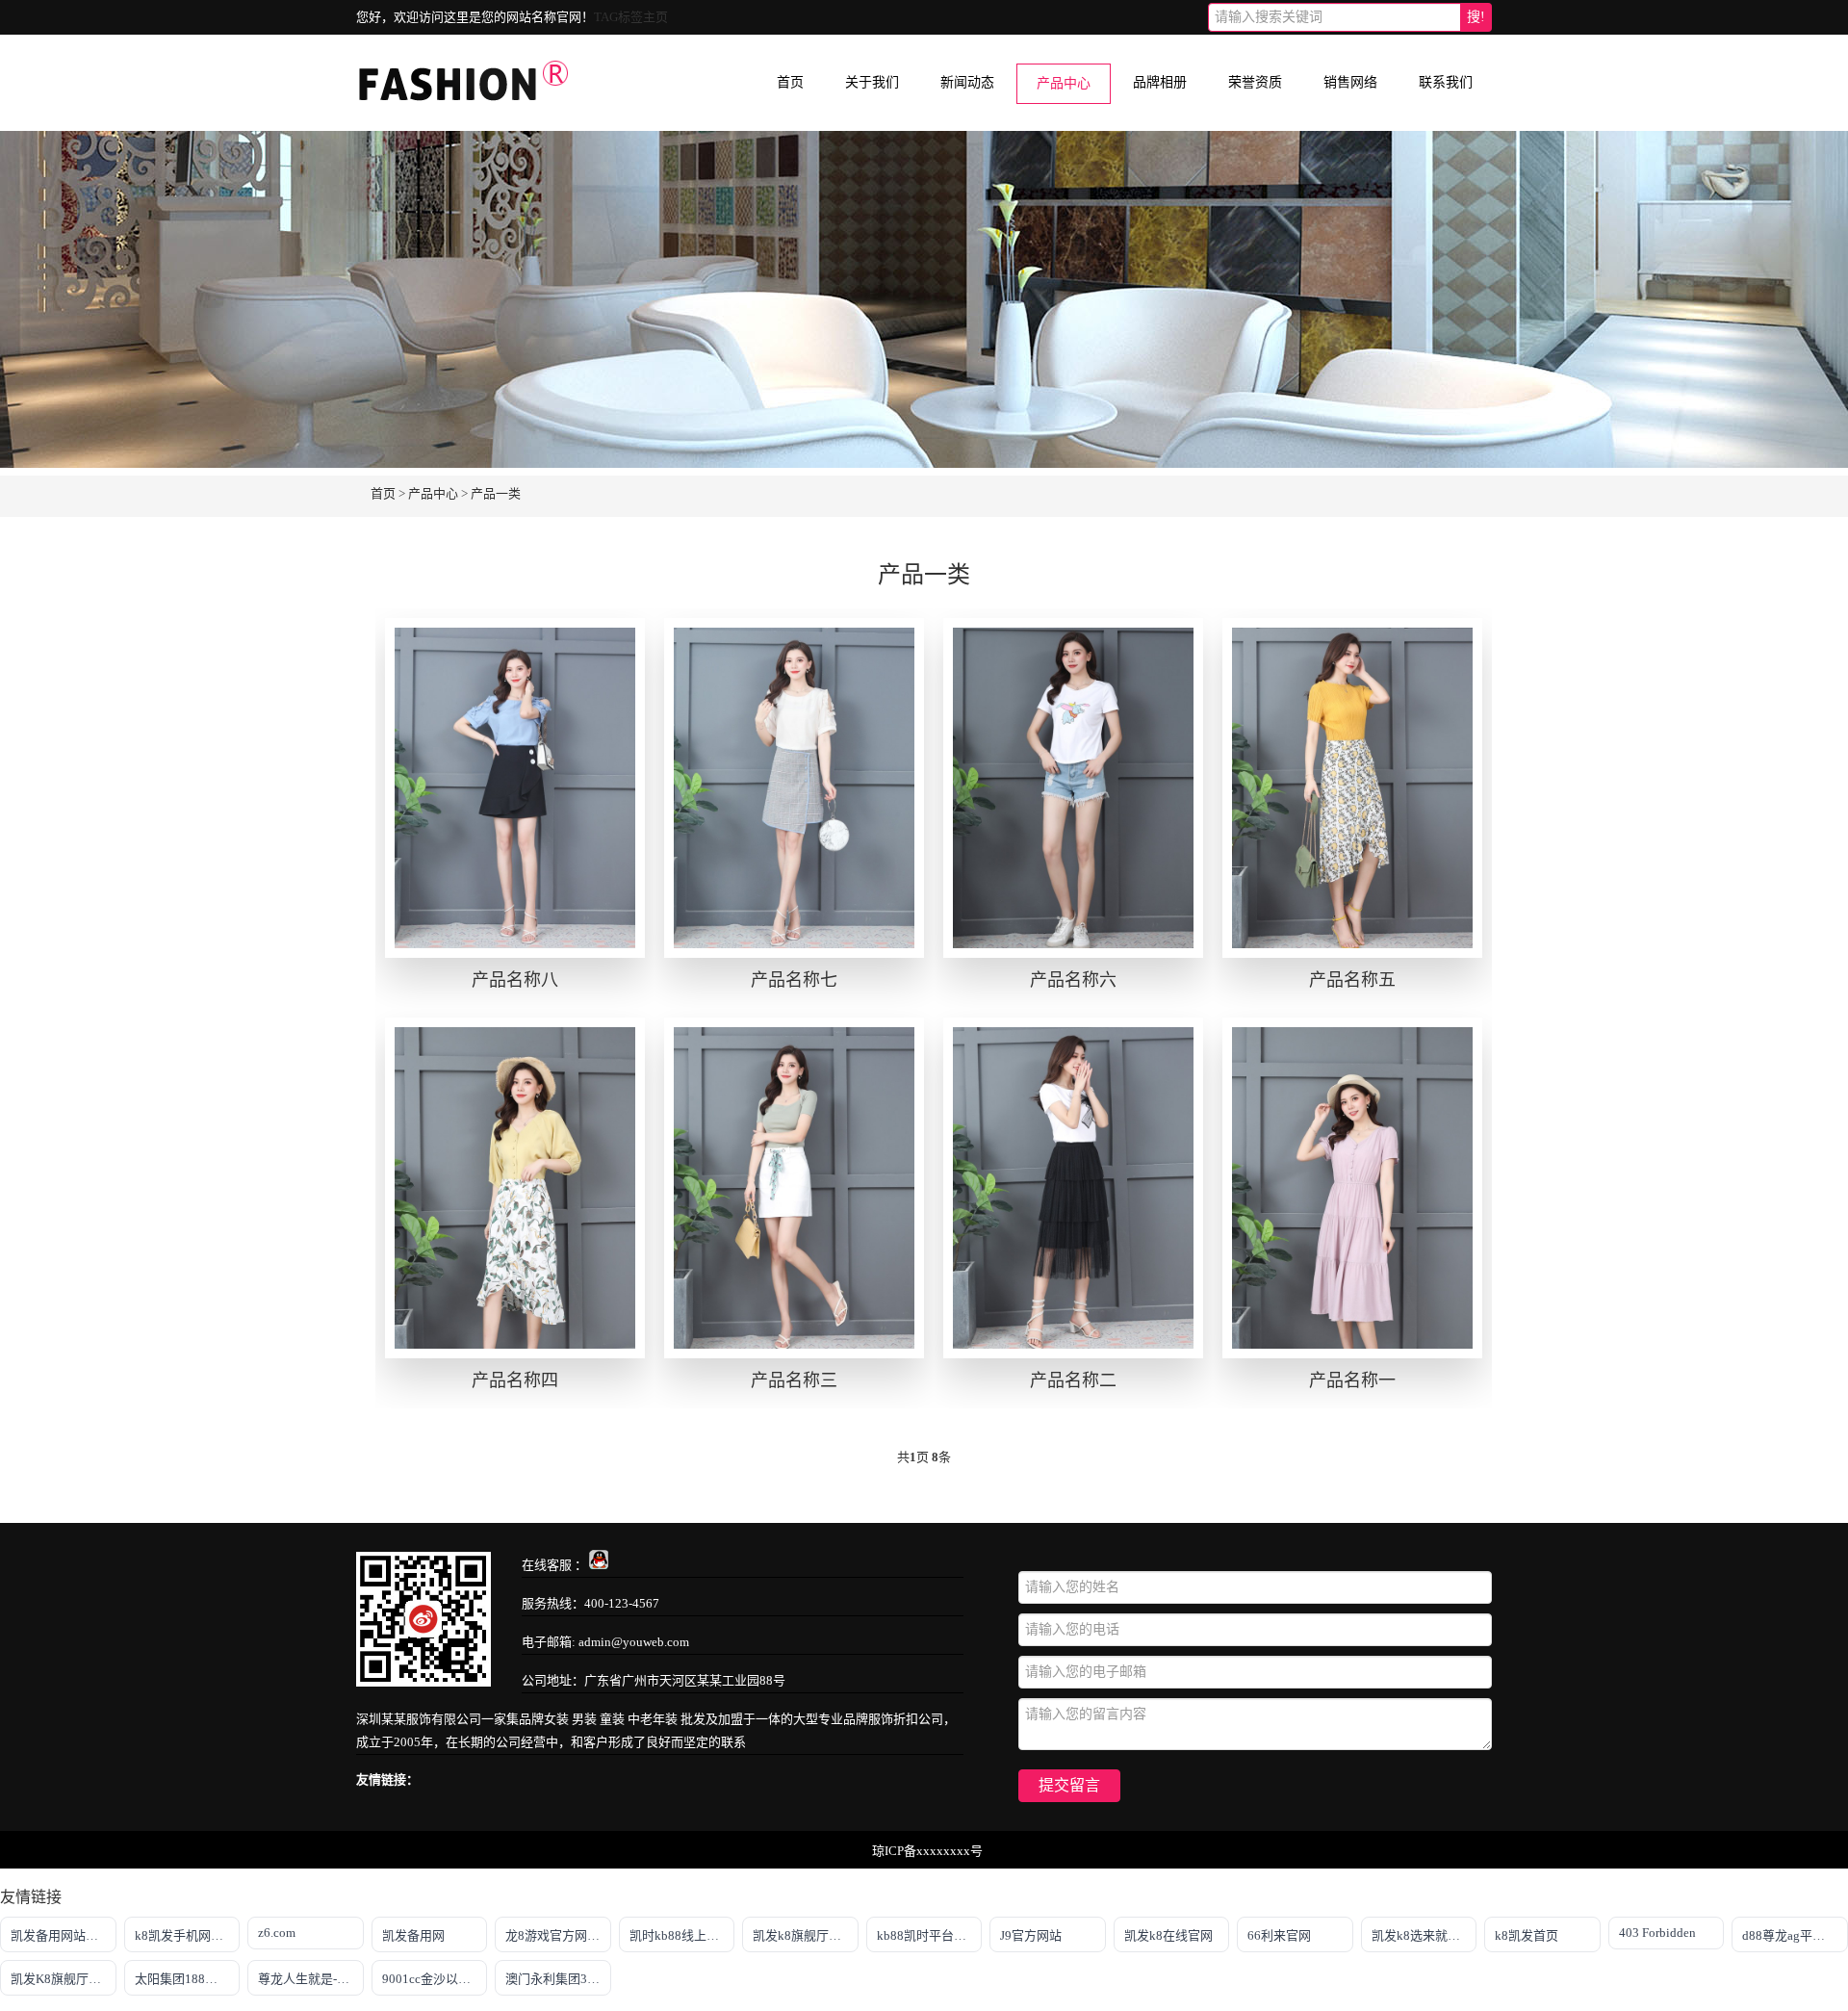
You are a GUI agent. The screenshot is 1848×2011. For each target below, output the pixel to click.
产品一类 (496, 493)
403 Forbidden (1657, 1933)
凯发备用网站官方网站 (64, 1935)
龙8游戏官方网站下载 (558, 1935)
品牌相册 (1160, 82)
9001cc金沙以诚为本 (435, 1979)
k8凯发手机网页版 (185, 1935)
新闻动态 (967, 82)
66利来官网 (1279, 1935)
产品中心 (1064, 83)
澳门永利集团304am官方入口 (558, 1979)
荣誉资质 (1255, 82)
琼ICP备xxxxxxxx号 (927, 1851)
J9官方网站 (1031, 1935)
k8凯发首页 (1527, 1935)
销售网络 (1350, 82)
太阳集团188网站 (182, 1979)
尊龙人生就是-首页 (310, 1979)
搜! (1476, 17)
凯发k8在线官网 (1168, 1935)
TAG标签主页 (631, 17)
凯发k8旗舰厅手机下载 (806, 1935)
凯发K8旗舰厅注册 (62, 1979)
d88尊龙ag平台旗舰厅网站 (1795, 1935)
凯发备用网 (413, 1935)
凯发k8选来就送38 (1423, 1935)
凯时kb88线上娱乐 (680, 1935)
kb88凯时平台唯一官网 (930, 1935)
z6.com (277, 1933)
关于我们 (872, 82)
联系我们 (1446, 82)
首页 (790, 82)
